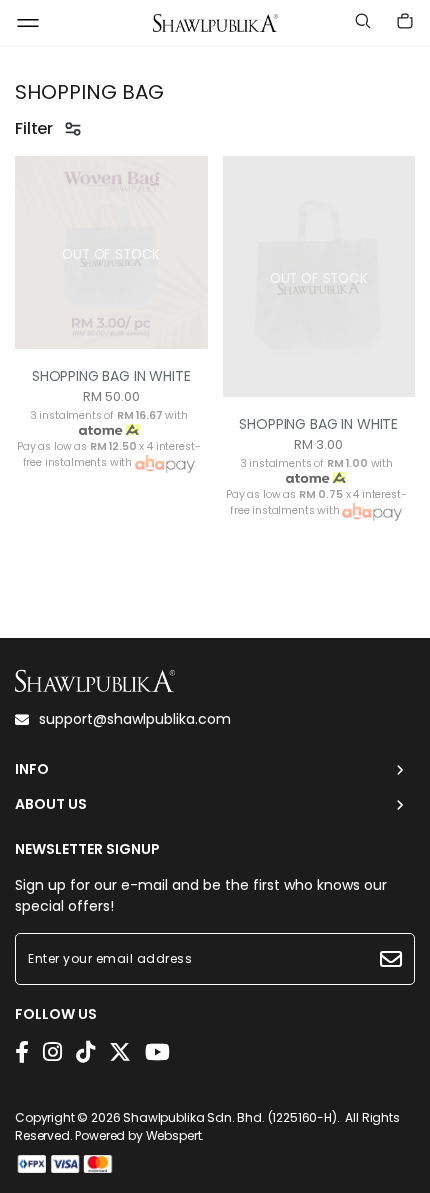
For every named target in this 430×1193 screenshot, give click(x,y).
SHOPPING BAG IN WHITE (111, 376)
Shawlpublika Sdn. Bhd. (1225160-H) (230, 1117)
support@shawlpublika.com (135, 719)
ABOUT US (51, 804)
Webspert (174, 1135)
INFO (32, 769)
